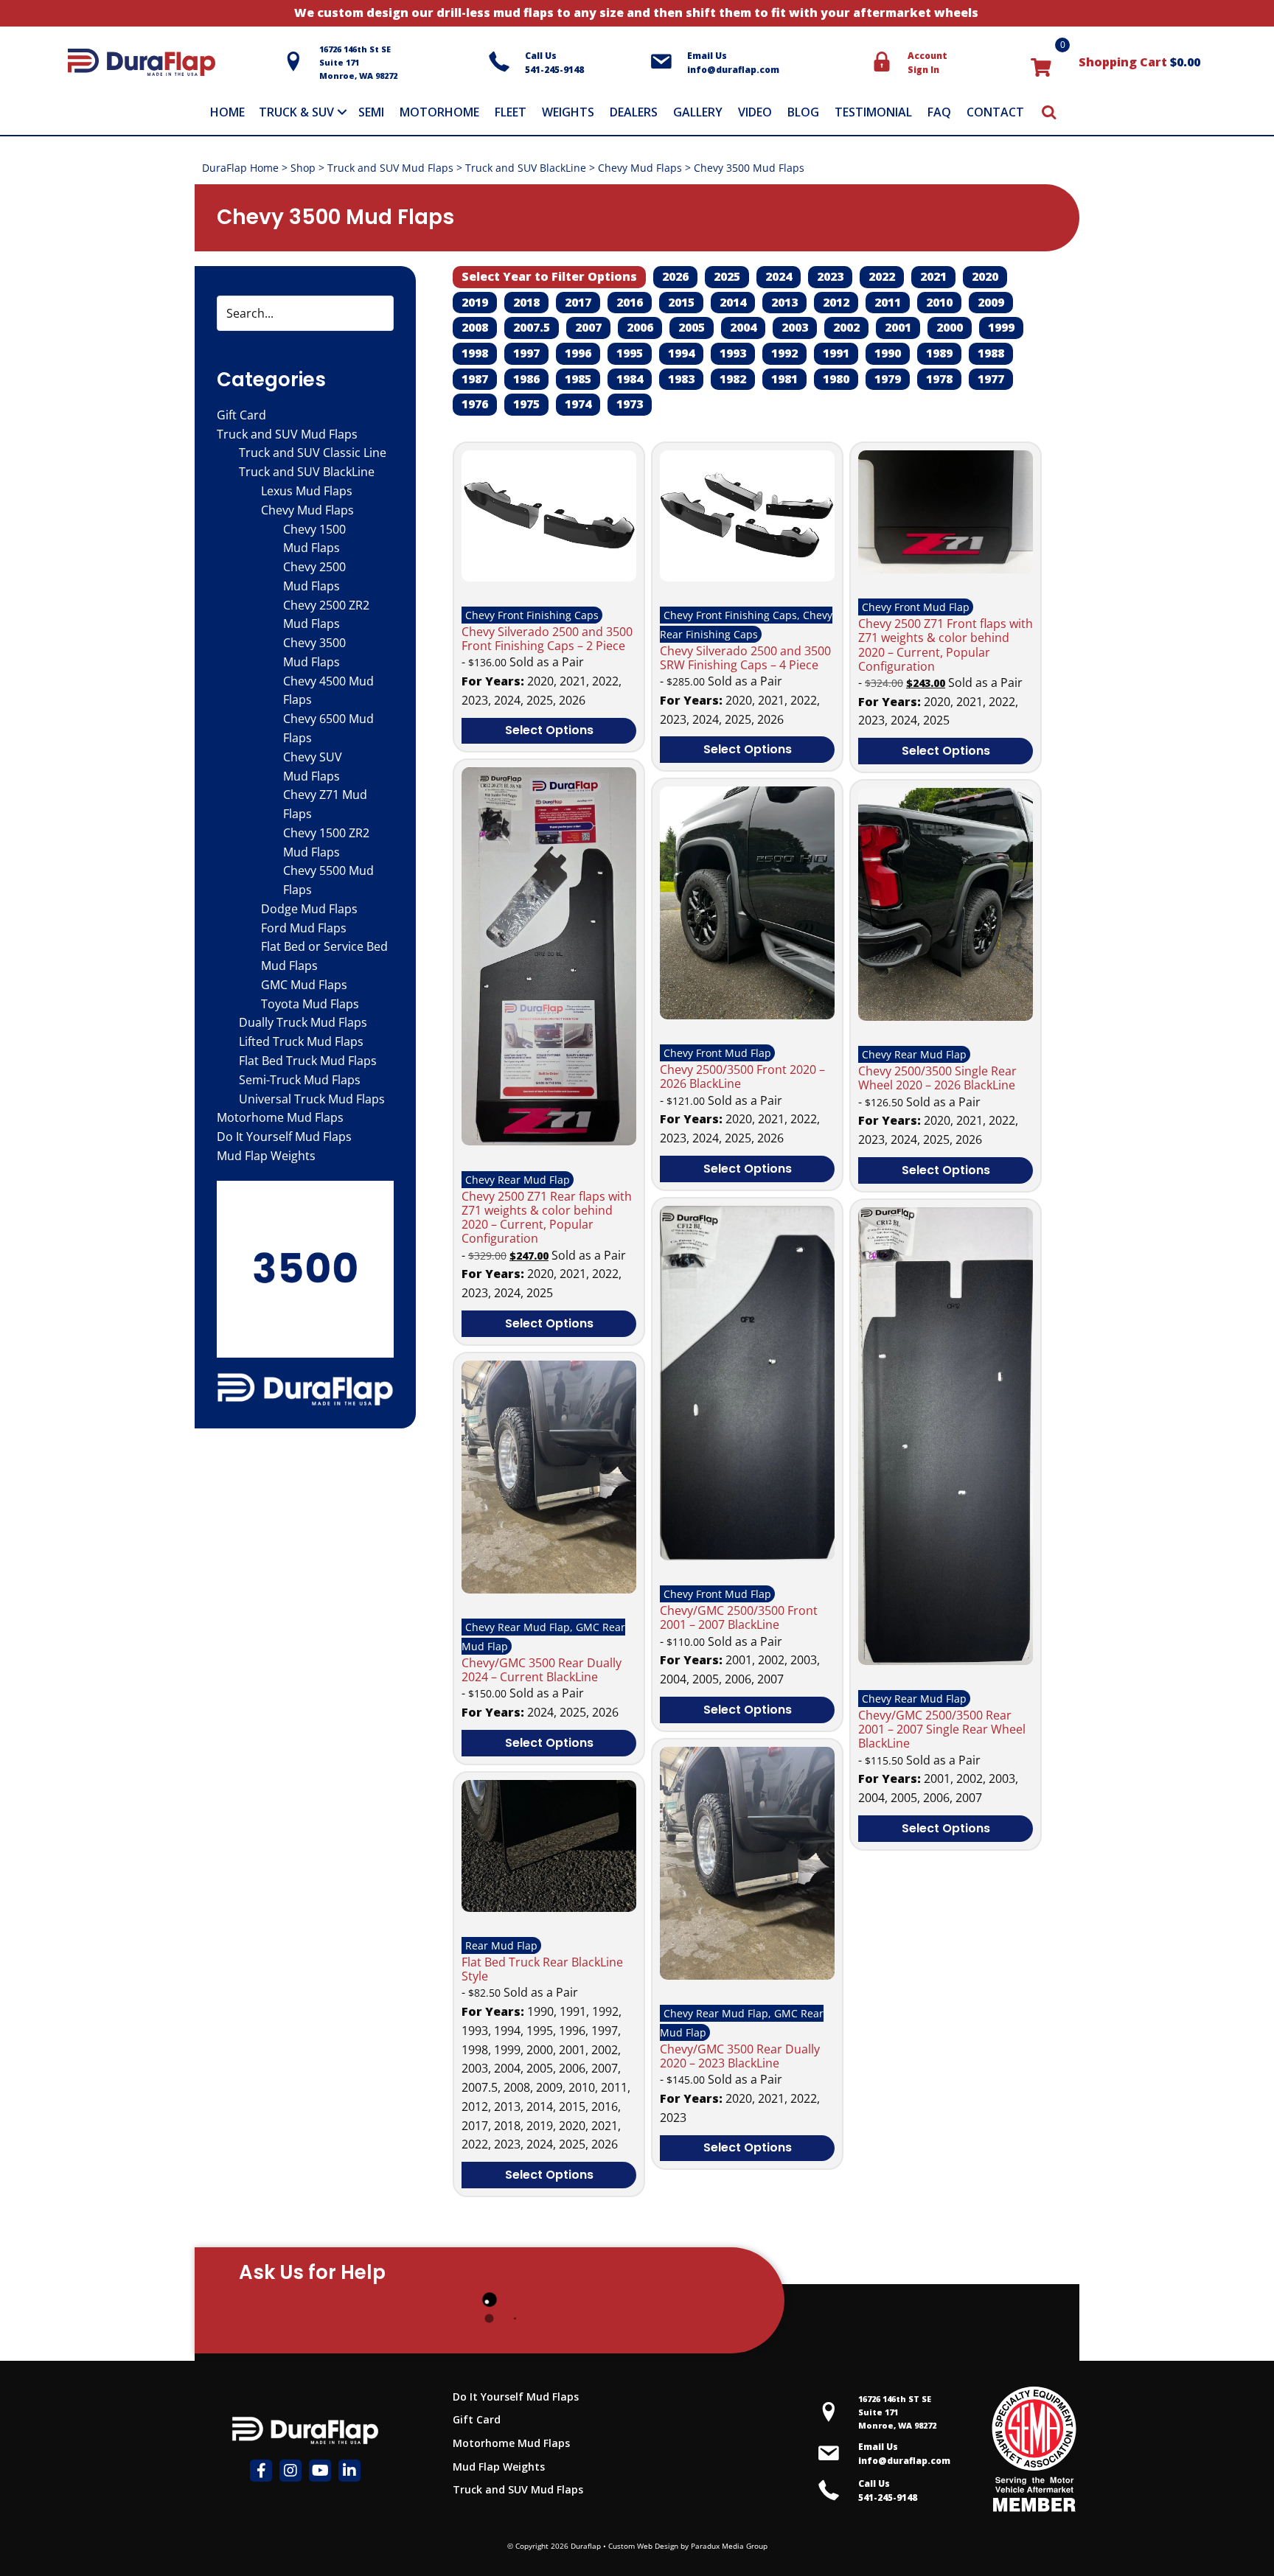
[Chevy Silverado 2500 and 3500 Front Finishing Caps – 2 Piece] (549, 577)
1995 (630, 353)
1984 (630, 379)
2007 (588, 327)
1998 (475, 353)
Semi (371, 112)
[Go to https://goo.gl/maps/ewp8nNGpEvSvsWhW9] (378, 62)
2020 (985, 276)
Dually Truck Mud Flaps (303, 1022)
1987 (475, 379)
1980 (836, 379)
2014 (733, 302)
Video (755, 112)
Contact (995, 112)
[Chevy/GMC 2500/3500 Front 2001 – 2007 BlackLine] (747, 1556)
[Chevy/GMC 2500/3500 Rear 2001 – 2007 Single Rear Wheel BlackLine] (946, 1661)
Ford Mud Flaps (304, 928)
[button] (342, 112)
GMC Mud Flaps (304, 985)
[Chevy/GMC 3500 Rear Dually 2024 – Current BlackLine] (549, 1589)
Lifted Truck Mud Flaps (301, 1041)
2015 (681, 302)
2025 (727, 276)
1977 (991, 379)
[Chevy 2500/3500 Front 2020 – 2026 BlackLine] (747, 1015)
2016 (630, 302)
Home (227, 112)
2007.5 (532, 327)
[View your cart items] (1041, 66)
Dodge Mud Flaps (309, 909)
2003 (795, 327)
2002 (846, 327)
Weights (568, 112)
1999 (1001, 327)
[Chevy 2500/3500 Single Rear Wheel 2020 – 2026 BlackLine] (946, 1016)
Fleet (511, 112)
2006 (640, 327)
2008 (475, 327)
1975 (526, 404)
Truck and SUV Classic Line (313, 453)
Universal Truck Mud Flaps (312, 1099)
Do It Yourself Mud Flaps (284, 1137)
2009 (991, 302)
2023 (830, 276)
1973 (630, 404)
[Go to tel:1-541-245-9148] (561, 63)
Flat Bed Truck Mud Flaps (308, 1061)
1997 (526, 353)
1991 (836, 353)
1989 (939, 353)
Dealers (634, 112)
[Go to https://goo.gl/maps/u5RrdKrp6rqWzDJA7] (880, 2412)
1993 (733, 353)
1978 (939, 379)
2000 (950, 327)
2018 (526, 302)
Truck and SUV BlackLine (526, 168)
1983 (681, 379)
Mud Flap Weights (266, 1156)
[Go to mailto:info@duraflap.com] (753, 63)
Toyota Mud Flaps (310, 1004)
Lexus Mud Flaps (307, 491)
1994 (681, 353)
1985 (578, 379)
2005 (692, 327)
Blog (803, 112)
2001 (898, 327)
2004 (743, 327)
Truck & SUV (296, 112)
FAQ (939, 112)
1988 (991, 353)
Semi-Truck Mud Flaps (300, 1080)
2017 (578, 302)
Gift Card (241, 415)
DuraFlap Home (240, 168)
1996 (578, 353)
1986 (526, 379)
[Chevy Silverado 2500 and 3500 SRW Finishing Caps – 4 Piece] (747, 577)
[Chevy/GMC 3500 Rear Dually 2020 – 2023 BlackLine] (747, 1975)
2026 (675, 276)
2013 (784, 302)
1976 (475, 404)
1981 (784, 379)
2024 (779, 276)
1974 (578, 404)
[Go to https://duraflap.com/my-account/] (937, 63)
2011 (888, 302)
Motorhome (439, 112)
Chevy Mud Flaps (640, 168)
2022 (882, 276)
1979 (888, 379)
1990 (888, 353)
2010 (939, 302)
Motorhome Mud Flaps (280, 1117)
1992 (784, 353)
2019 (475, 302)
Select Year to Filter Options (549, 276)
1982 (733, 379)
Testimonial (873, 112)
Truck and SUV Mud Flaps (390, 168)
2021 (933, 276)
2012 (836, 302)
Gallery (698, 112)
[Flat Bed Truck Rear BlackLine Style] (549, 1907)
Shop (303, 168)
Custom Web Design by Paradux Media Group (688, 2546)
